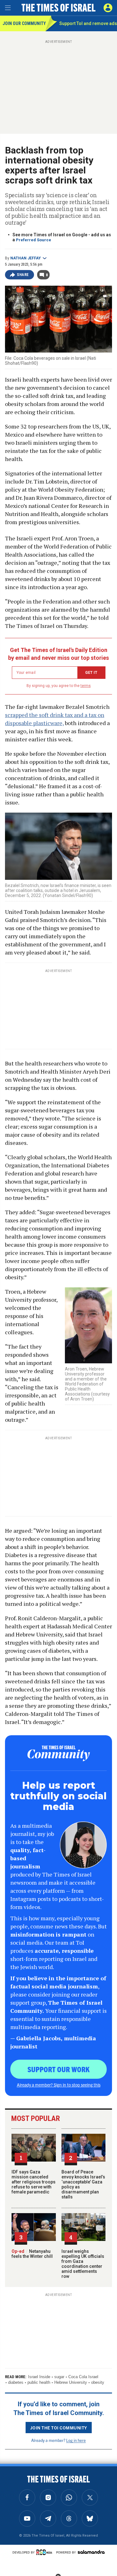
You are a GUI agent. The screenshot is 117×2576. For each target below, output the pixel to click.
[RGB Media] (45, 2552)
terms (86, 686)
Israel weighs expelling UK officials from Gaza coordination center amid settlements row (83, 2264)
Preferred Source (34, 240)
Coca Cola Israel (83, 2377)
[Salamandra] (91, 2552)
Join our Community (24, 23)
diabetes (16, 2382)
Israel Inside (39, 2377)
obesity (98, 2382)
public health (39, 2382)
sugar (59, 2377)
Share (23, 275)
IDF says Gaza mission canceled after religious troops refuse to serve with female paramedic (34, 2182)
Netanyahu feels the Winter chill (32, 2254)
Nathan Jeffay (26, 258)
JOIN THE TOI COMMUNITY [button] (59, 2428)
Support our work (58, 2069)
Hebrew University (71, 2382)
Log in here (76, 2440)
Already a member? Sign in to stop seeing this (59, 2085)
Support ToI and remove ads (88, 23)
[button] (108, 8)
